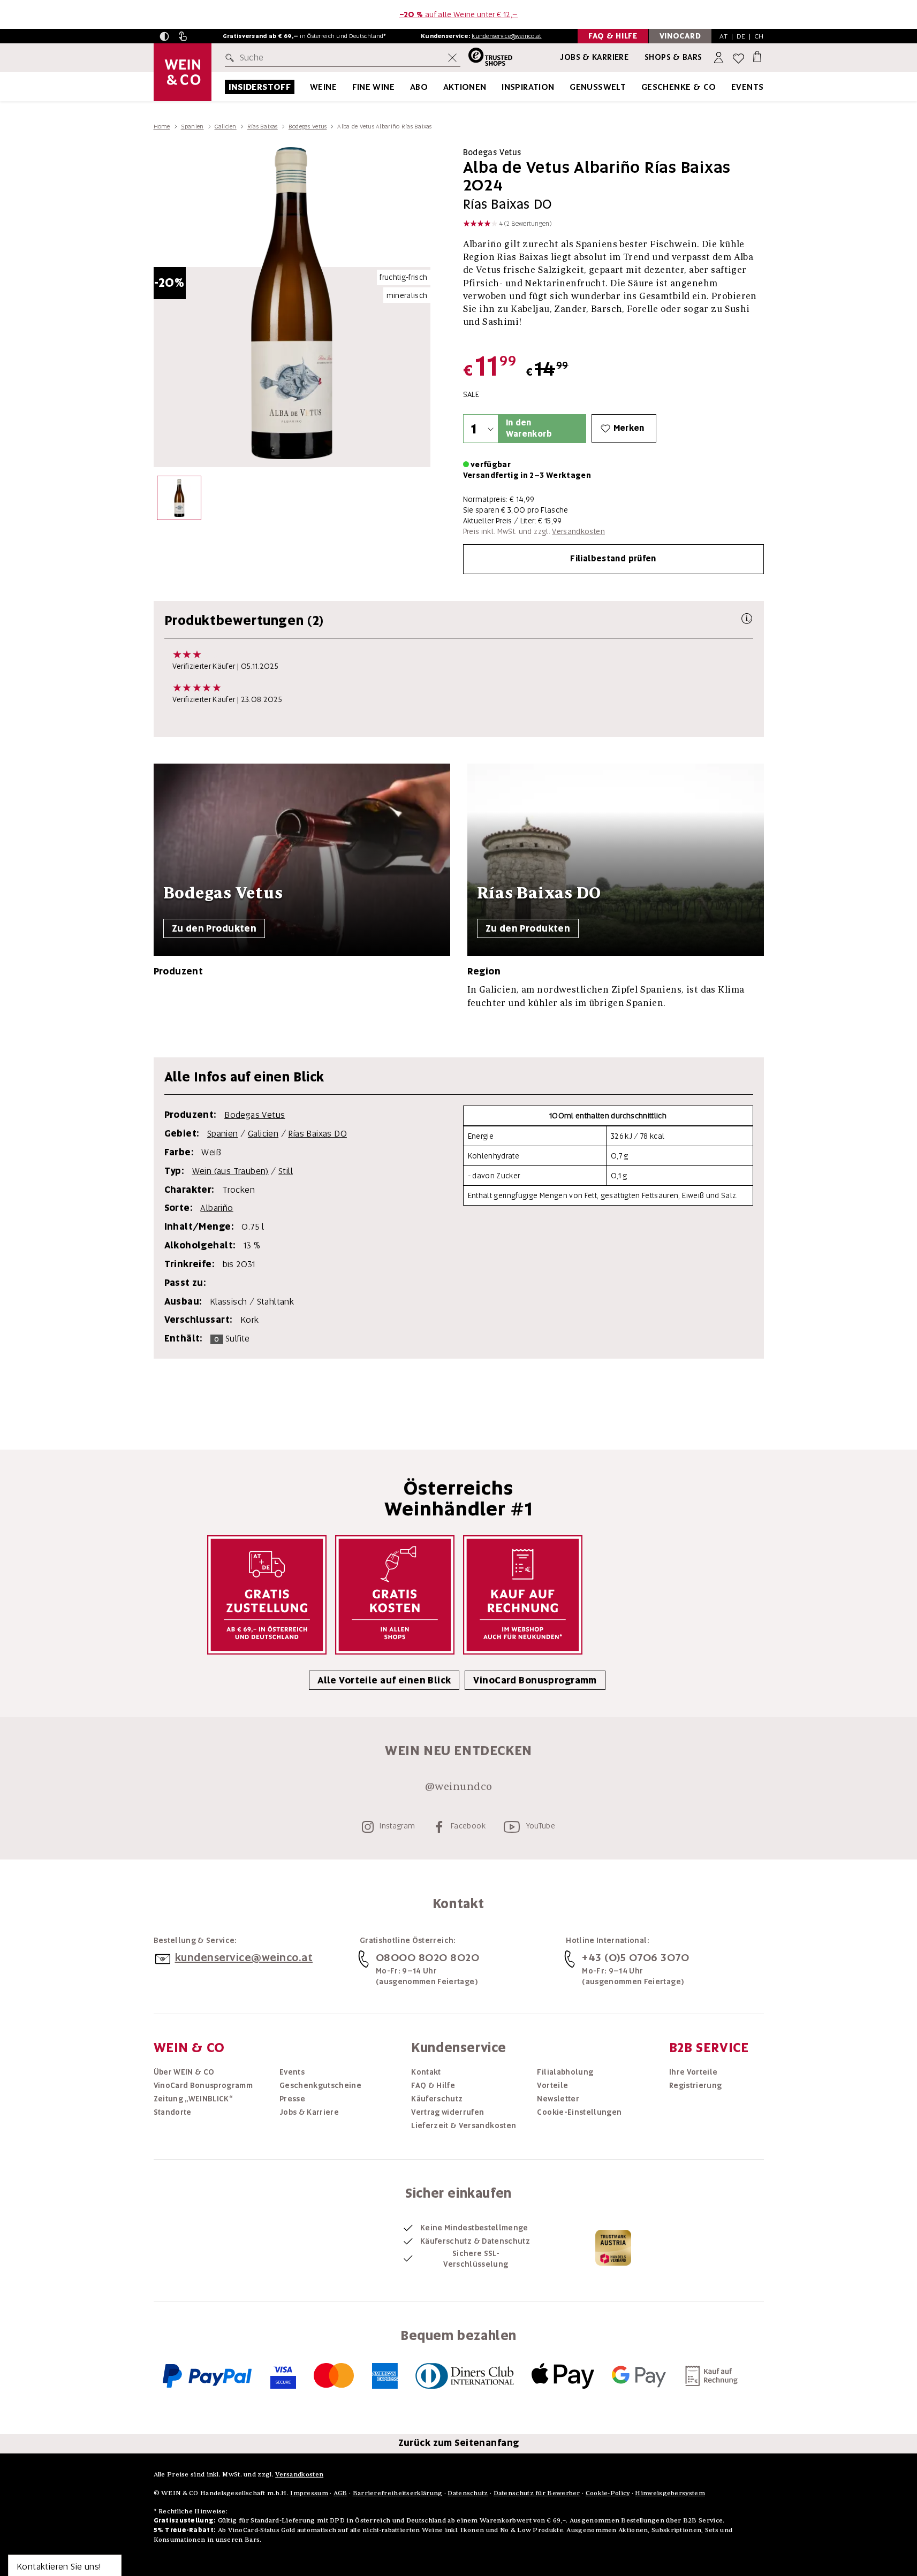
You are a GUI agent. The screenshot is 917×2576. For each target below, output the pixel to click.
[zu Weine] (350, 87)
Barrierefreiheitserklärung (398, 2493)
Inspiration (528, 87)
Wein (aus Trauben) (230, 1171)
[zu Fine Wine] (408, 87)
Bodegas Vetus (308, 126)
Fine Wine (374, 87)
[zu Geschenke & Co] (730, 87)
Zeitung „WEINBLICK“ (193, 2099)
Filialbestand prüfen (613, 559)
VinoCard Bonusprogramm (535, 1680)
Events (747, 87)
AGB (340, 2493)
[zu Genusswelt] (639, 87)
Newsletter (558, 2099)
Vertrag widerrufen (448, 2112)
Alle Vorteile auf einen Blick (384, 1680)
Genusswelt (598, 87)
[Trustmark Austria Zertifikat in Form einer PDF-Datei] (613, 2247)
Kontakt (426, 2072)
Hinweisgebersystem (670, 2493)
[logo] (183, 72)
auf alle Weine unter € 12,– (459, 14)
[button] (164, 36)
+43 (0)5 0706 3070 (635, 1957)
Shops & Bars (673, 57)
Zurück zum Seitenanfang (459, 2443)
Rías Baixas (263, 126)
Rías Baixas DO (317, 1134)
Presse (292, 2099)
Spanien (192, 126)
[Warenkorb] (757, 56)
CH (759, 36)
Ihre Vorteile (694, 2072)
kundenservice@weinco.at (506, 36)
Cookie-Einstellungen (579, 2112)
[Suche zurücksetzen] (452, 58)
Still (286, 1171)
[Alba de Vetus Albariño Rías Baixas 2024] (179, 501)
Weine (323, 87)
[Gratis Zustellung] (267, 1595)
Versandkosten (578, 531)
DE (741, 36)
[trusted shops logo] (486, 58)
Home (162, 126)
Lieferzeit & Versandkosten (464, 2125)
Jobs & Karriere (594, 57)
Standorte (173, 2112)
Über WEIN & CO (184, 2072)
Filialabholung (565, 2072)
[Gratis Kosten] (395, 1595)
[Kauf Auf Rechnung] (523, 1595)
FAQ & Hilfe (433, 2085)
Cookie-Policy (608, 2493)
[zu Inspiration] (568, 87)
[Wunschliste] (738, 58)
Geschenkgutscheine (320, 2085)
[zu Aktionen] (500, 87)
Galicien (226, 126)
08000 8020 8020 (428, 1957)
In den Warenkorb (529, 428)
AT (723, 36)
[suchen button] (232, 58)
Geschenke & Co (679, 87)
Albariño (217, 1208)
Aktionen (465, 87)
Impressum (309, 2493)
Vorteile (552, 2085)
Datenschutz (468, 2493)
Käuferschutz (437, 2099)
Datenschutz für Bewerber (537, 2493)
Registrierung (696, 2085)
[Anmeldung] (720, 58)
